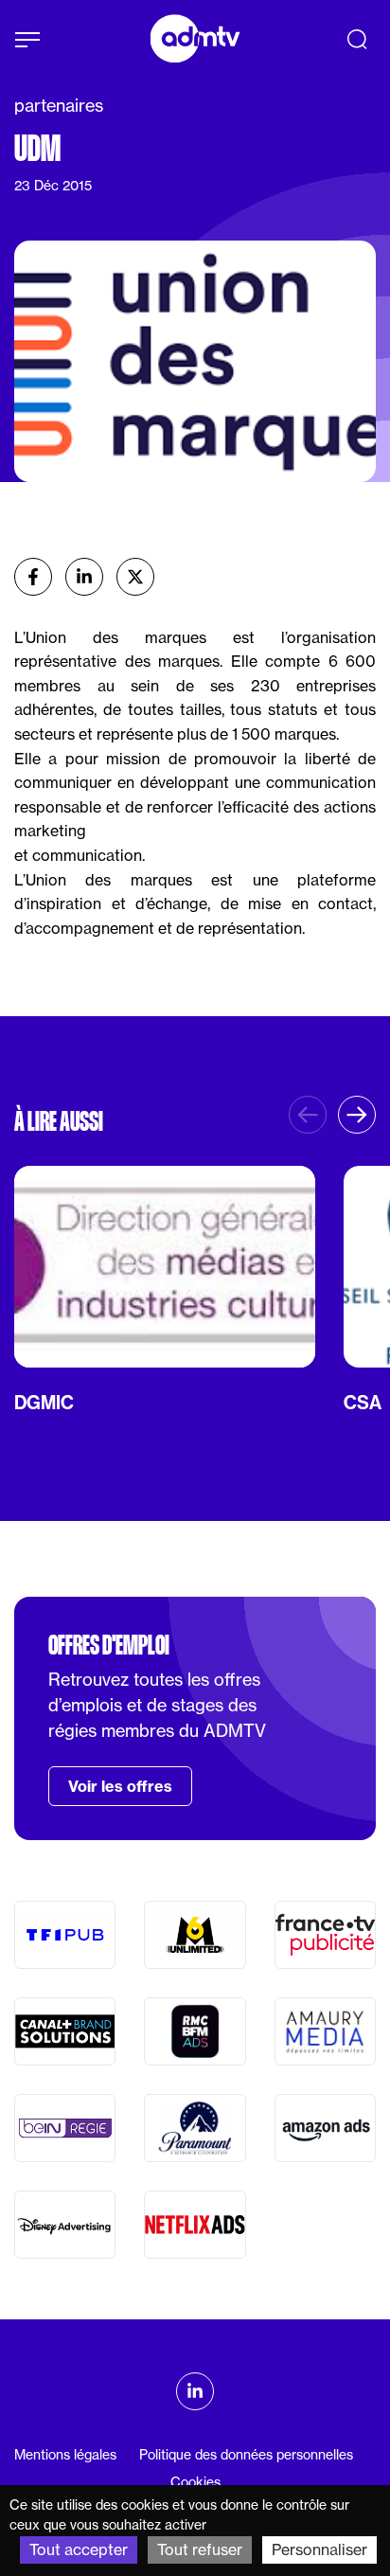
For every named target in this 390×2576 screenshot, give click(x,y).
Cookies (195, 2482)
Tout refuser (200, 2549)
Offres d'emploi (109, 1645)
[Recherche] (357, 39)
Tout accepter (79, 2549)
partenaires (59, 105)
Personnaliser (319, 2549)
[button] (357, 1115)
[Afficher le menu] (27, 40)
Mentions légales (65, 2454)
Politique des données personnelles (246, 2454)
